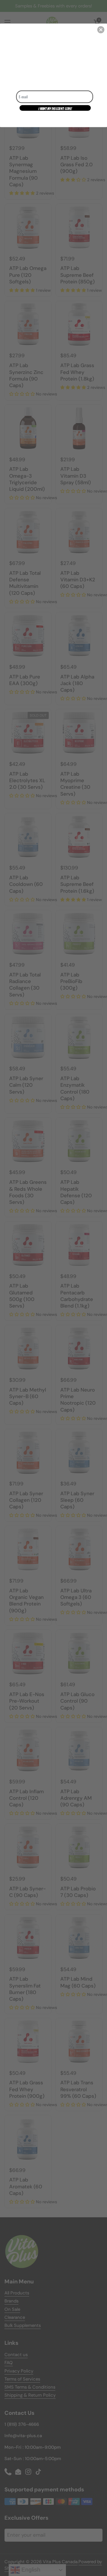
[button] (101, 30)
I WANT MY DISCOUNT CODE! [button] (55, 109)
